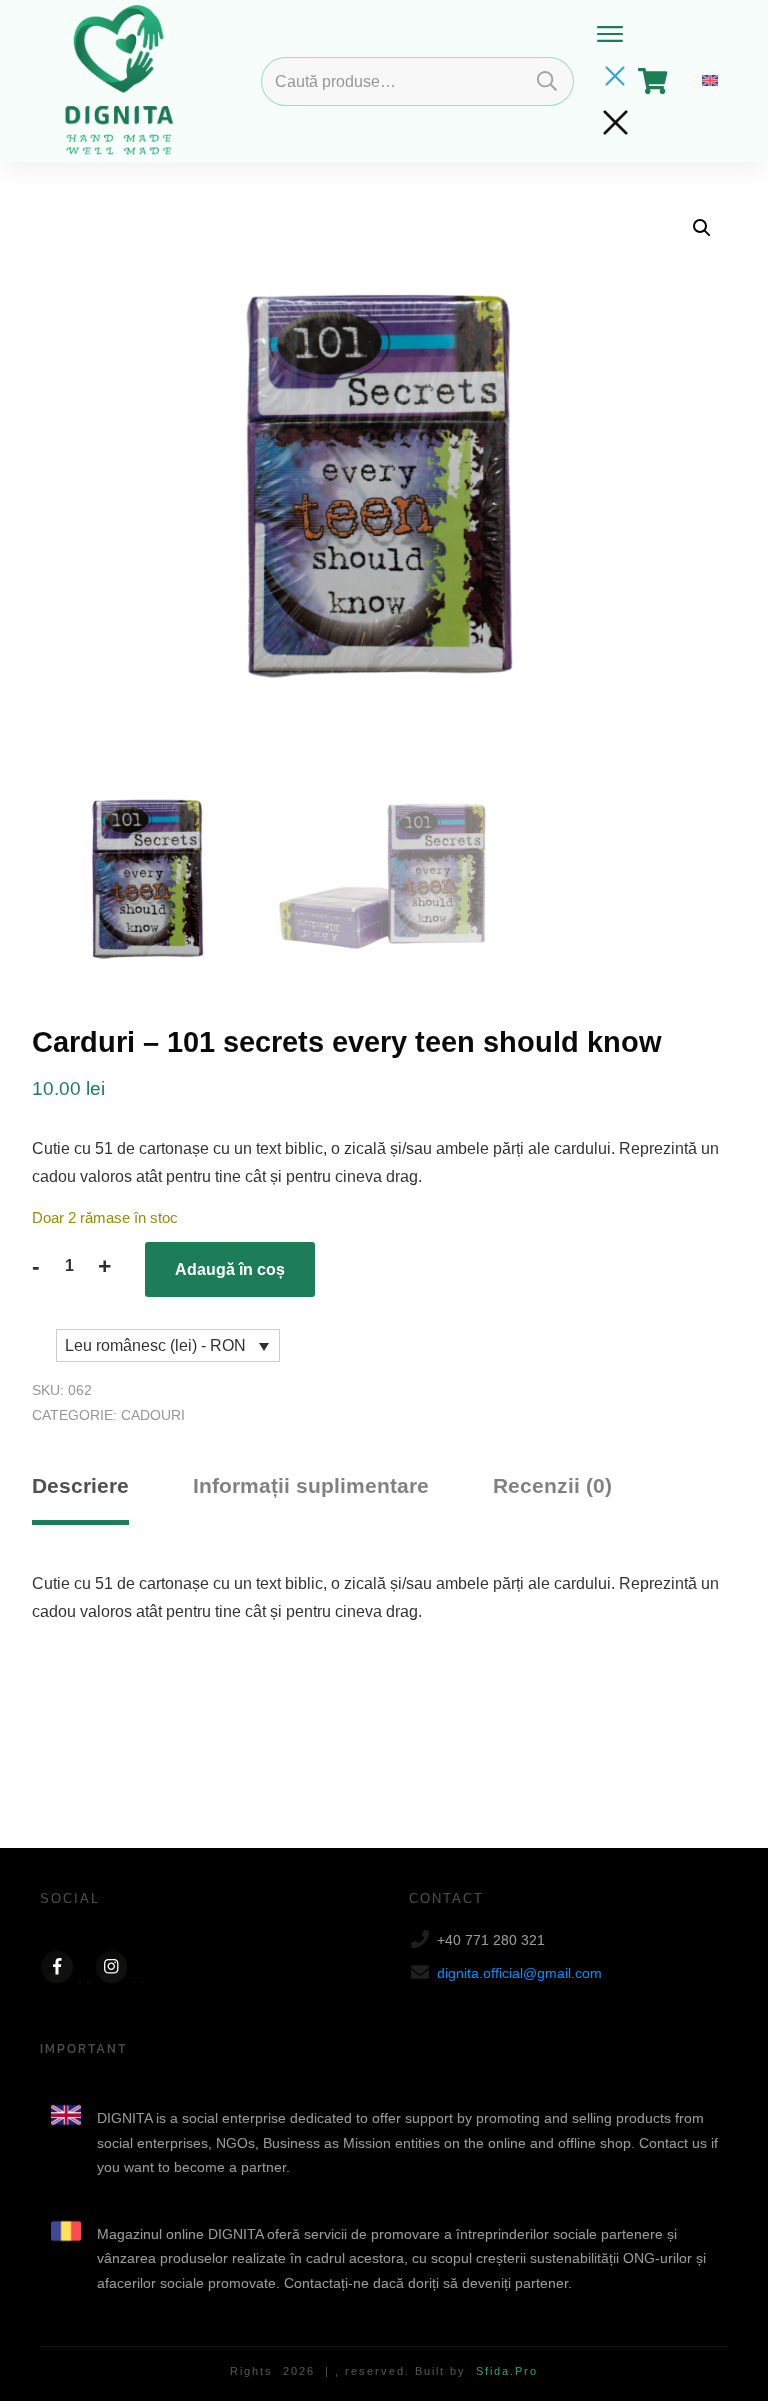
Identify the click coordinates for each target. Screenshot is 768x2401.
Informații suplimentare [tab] (311, 1485)
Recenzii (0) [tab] (552, 1485)
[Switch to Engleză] (710, 81)
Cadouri (153, 1415)
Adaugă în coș (230, 1269)
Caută (547, 81)
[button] (702, 228)
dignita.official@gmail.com (519, 1973)
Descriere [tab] (80, 1485)
